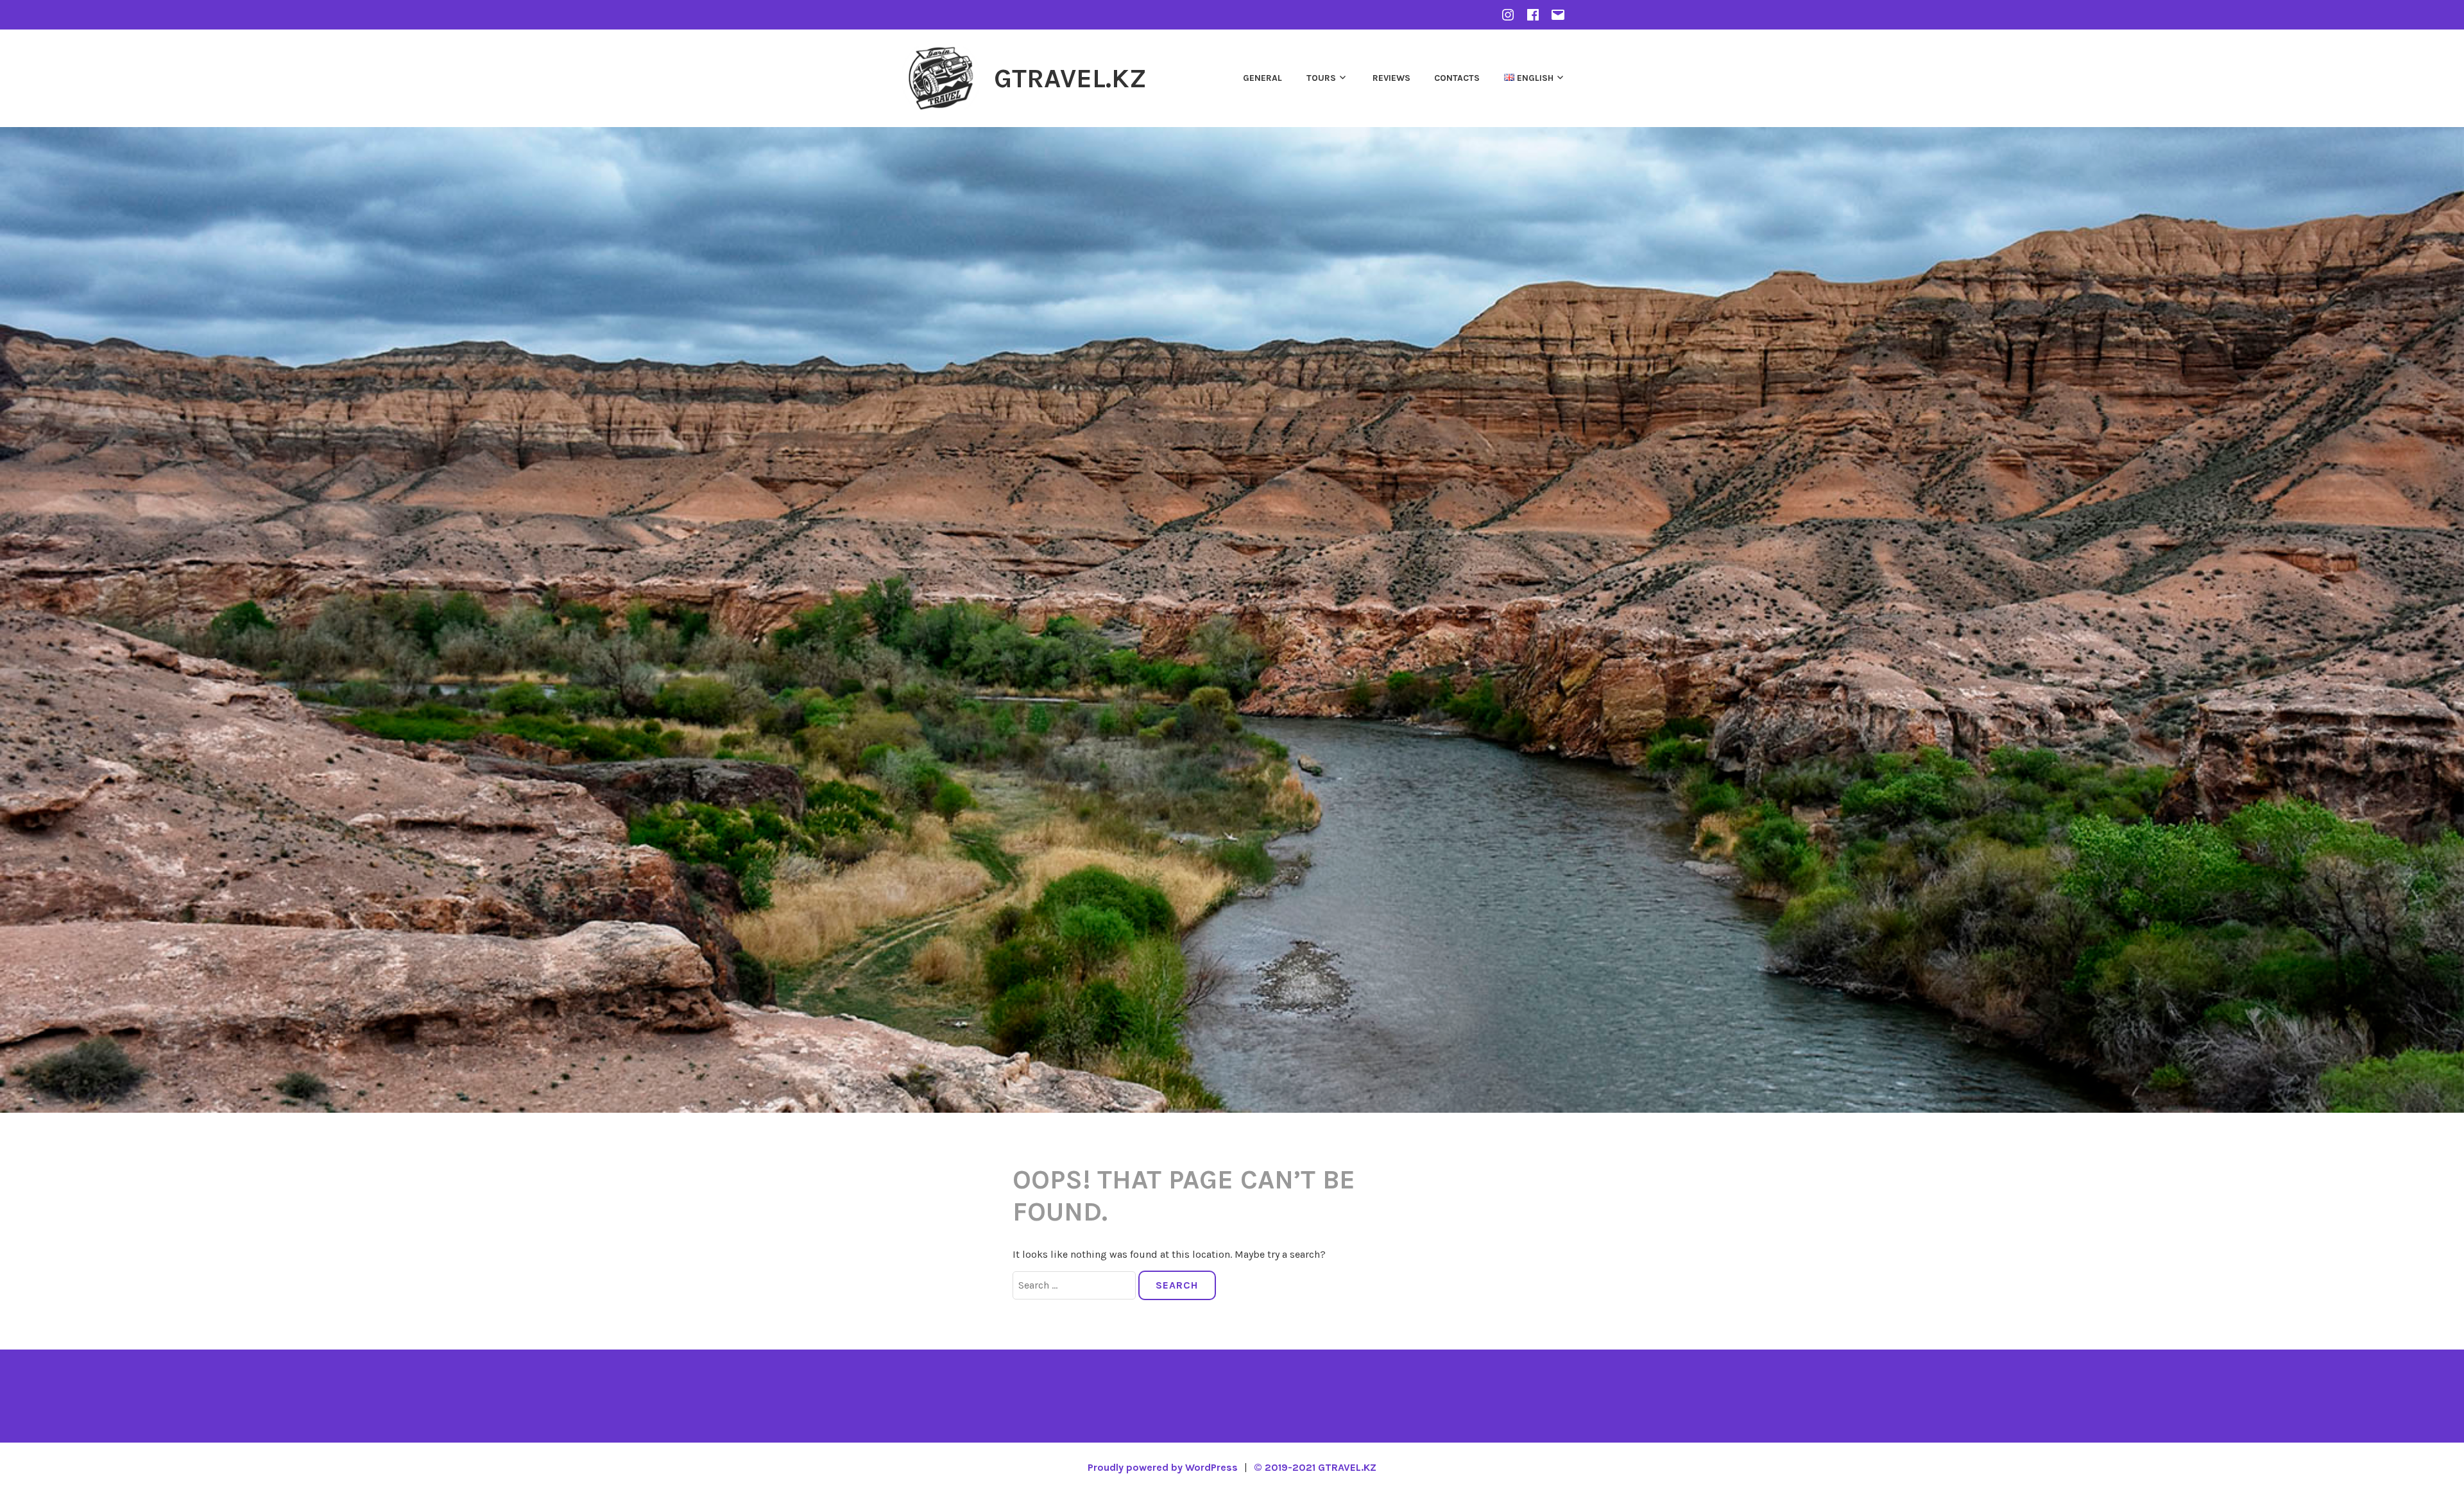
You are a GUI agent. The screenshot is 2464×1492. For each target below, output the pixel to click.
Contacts (1457, 78)
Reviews (1391, 78)
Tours (1321, 78)
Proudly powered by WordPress (1163, 1467)
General (1262, 78)
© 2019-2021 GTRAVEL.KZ (1315, 1467)
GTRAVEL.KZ (1070, 78)
